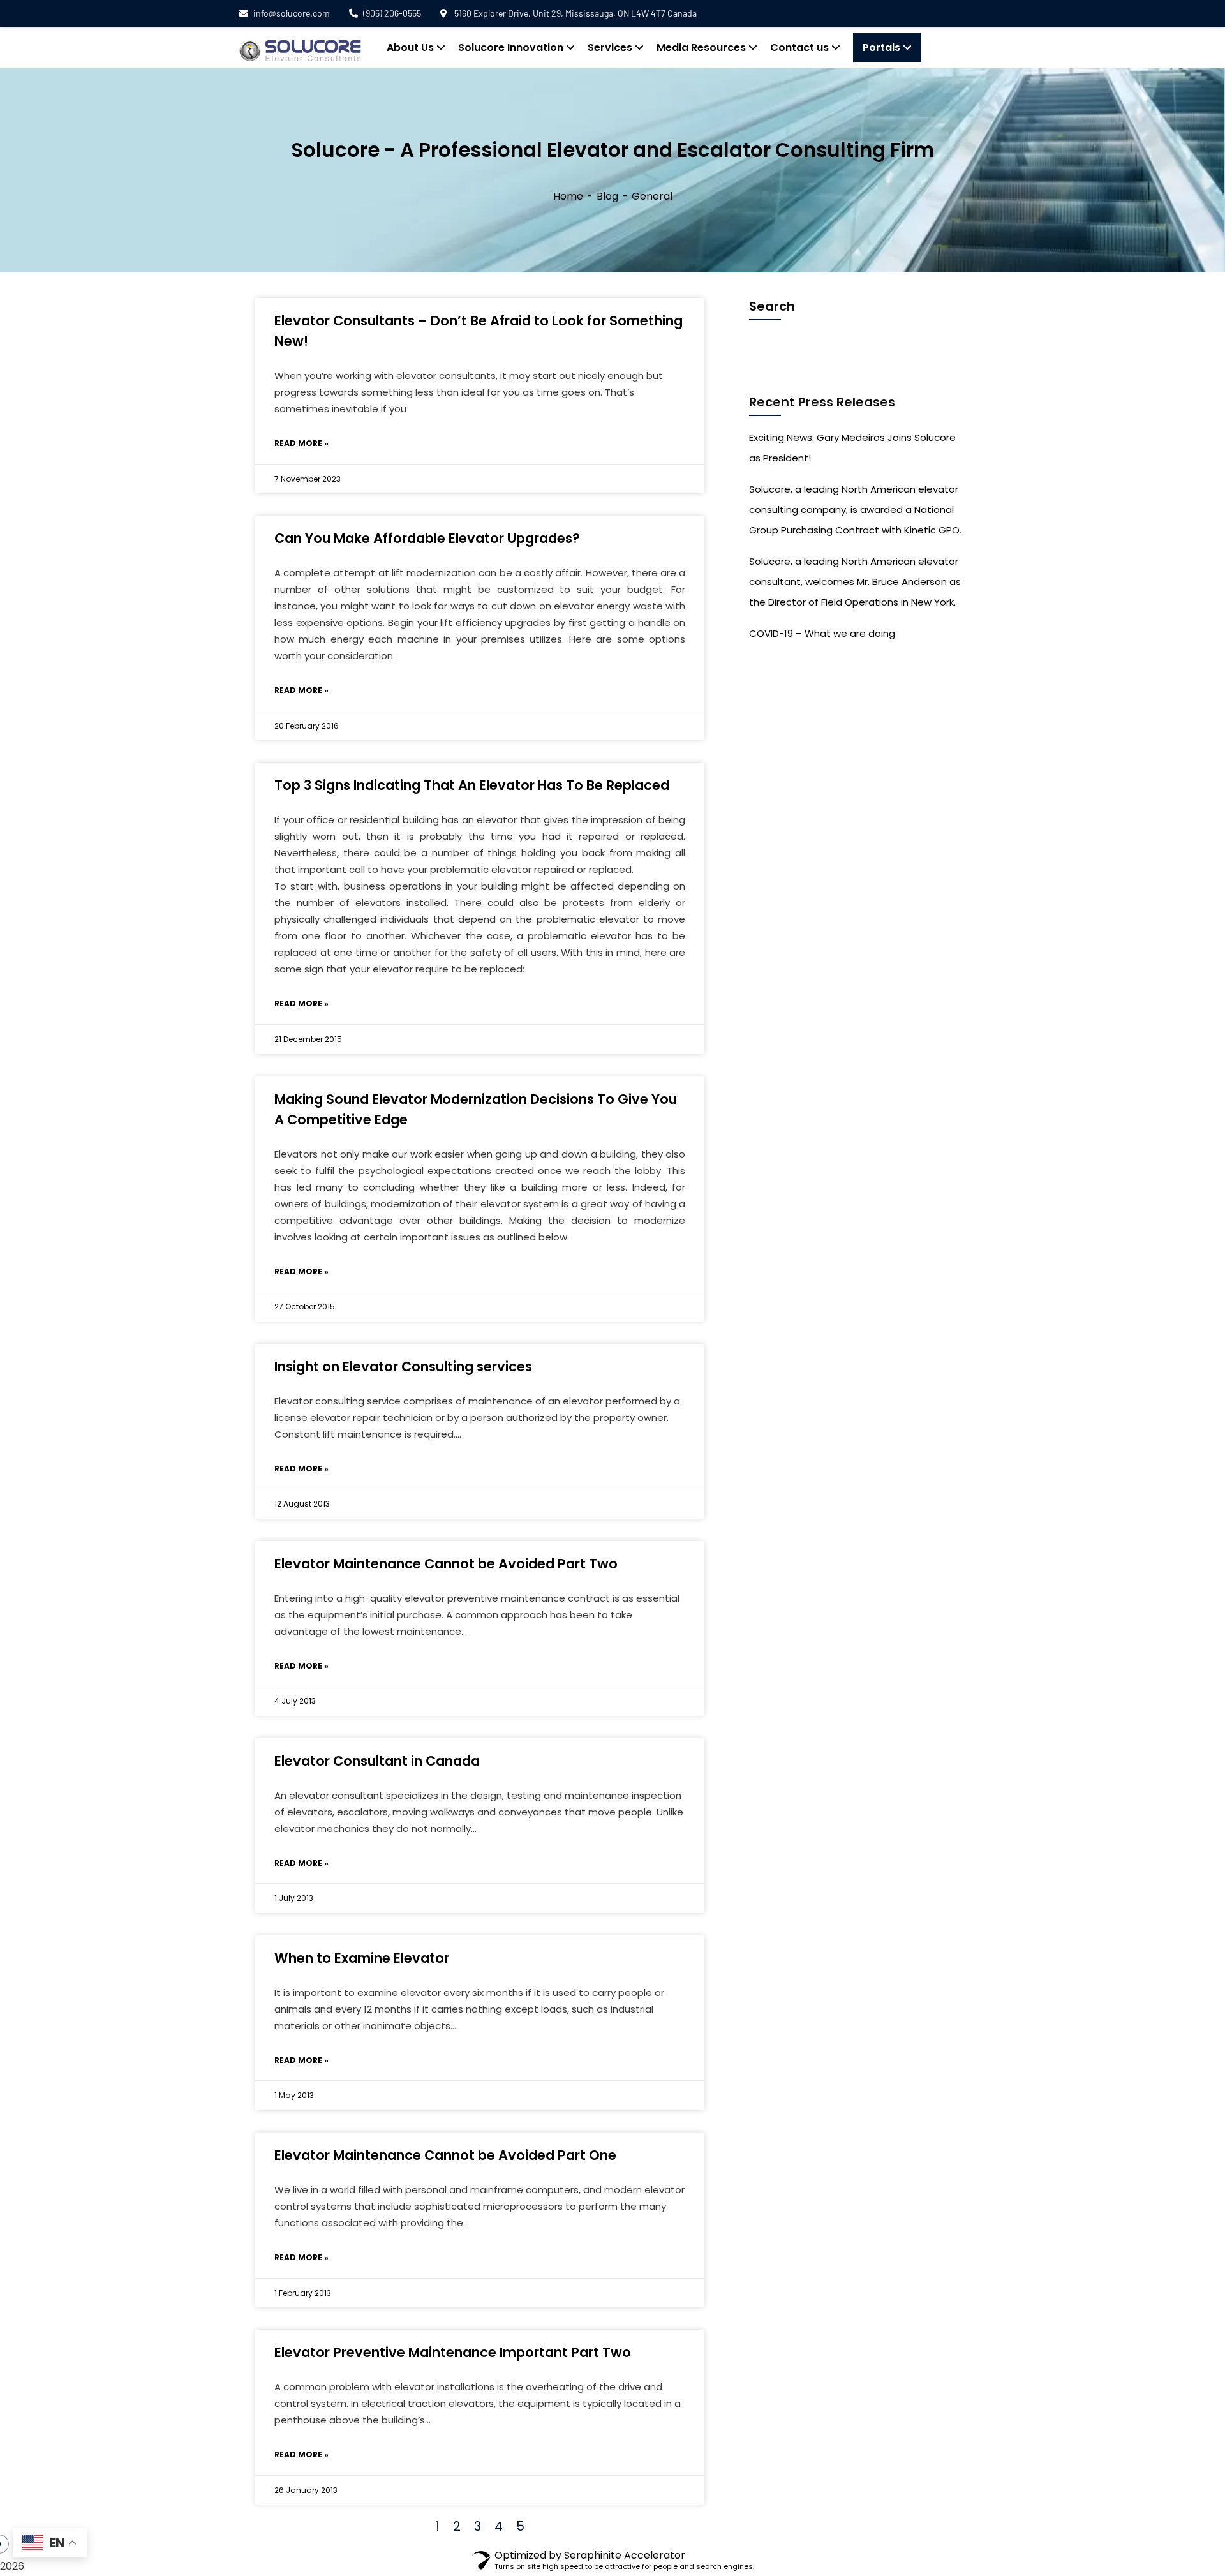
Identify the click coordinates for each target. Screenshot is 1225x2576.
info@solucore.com (292, 13)
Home (568, 196)
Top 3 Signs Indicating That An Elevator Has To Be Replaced (472, 785)
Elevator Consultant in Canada (377, 1761)
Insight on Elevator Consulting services (403, 1366)
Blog (607, 196)
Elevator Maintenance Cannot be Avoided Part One (445, 2155)
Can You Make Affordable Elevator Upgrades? (427, 538)
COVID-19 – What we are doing (822, 633)
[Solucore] (300, 51)
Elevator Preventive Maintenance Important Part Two (453, 2352)
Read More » (301, 443)
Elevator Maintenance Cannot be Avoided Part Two (446, 1564)
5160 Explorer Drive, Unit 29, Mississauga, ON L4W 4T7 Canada (575, 13)
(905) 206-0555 (392, 13)
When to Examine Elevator (362, 1958)
